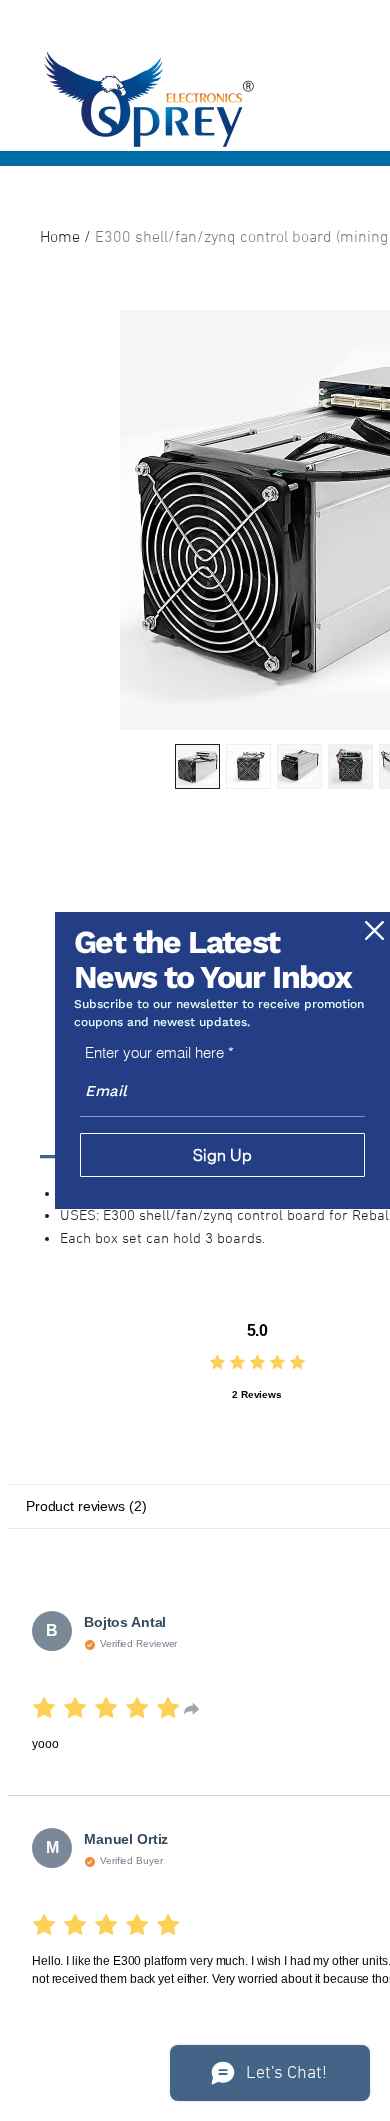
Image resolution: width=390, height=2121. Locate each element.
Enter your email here (154, 1052)
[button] (374, 930)
